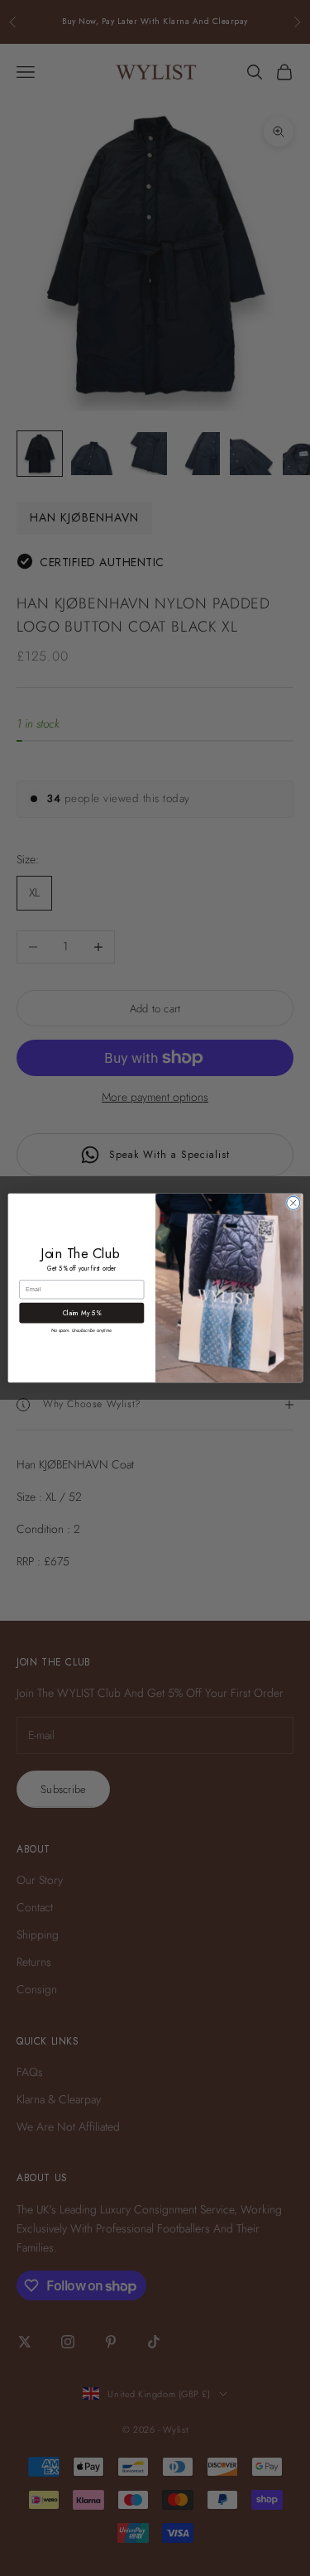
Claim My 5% (81, 1313)
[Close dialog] (293, 1203)
